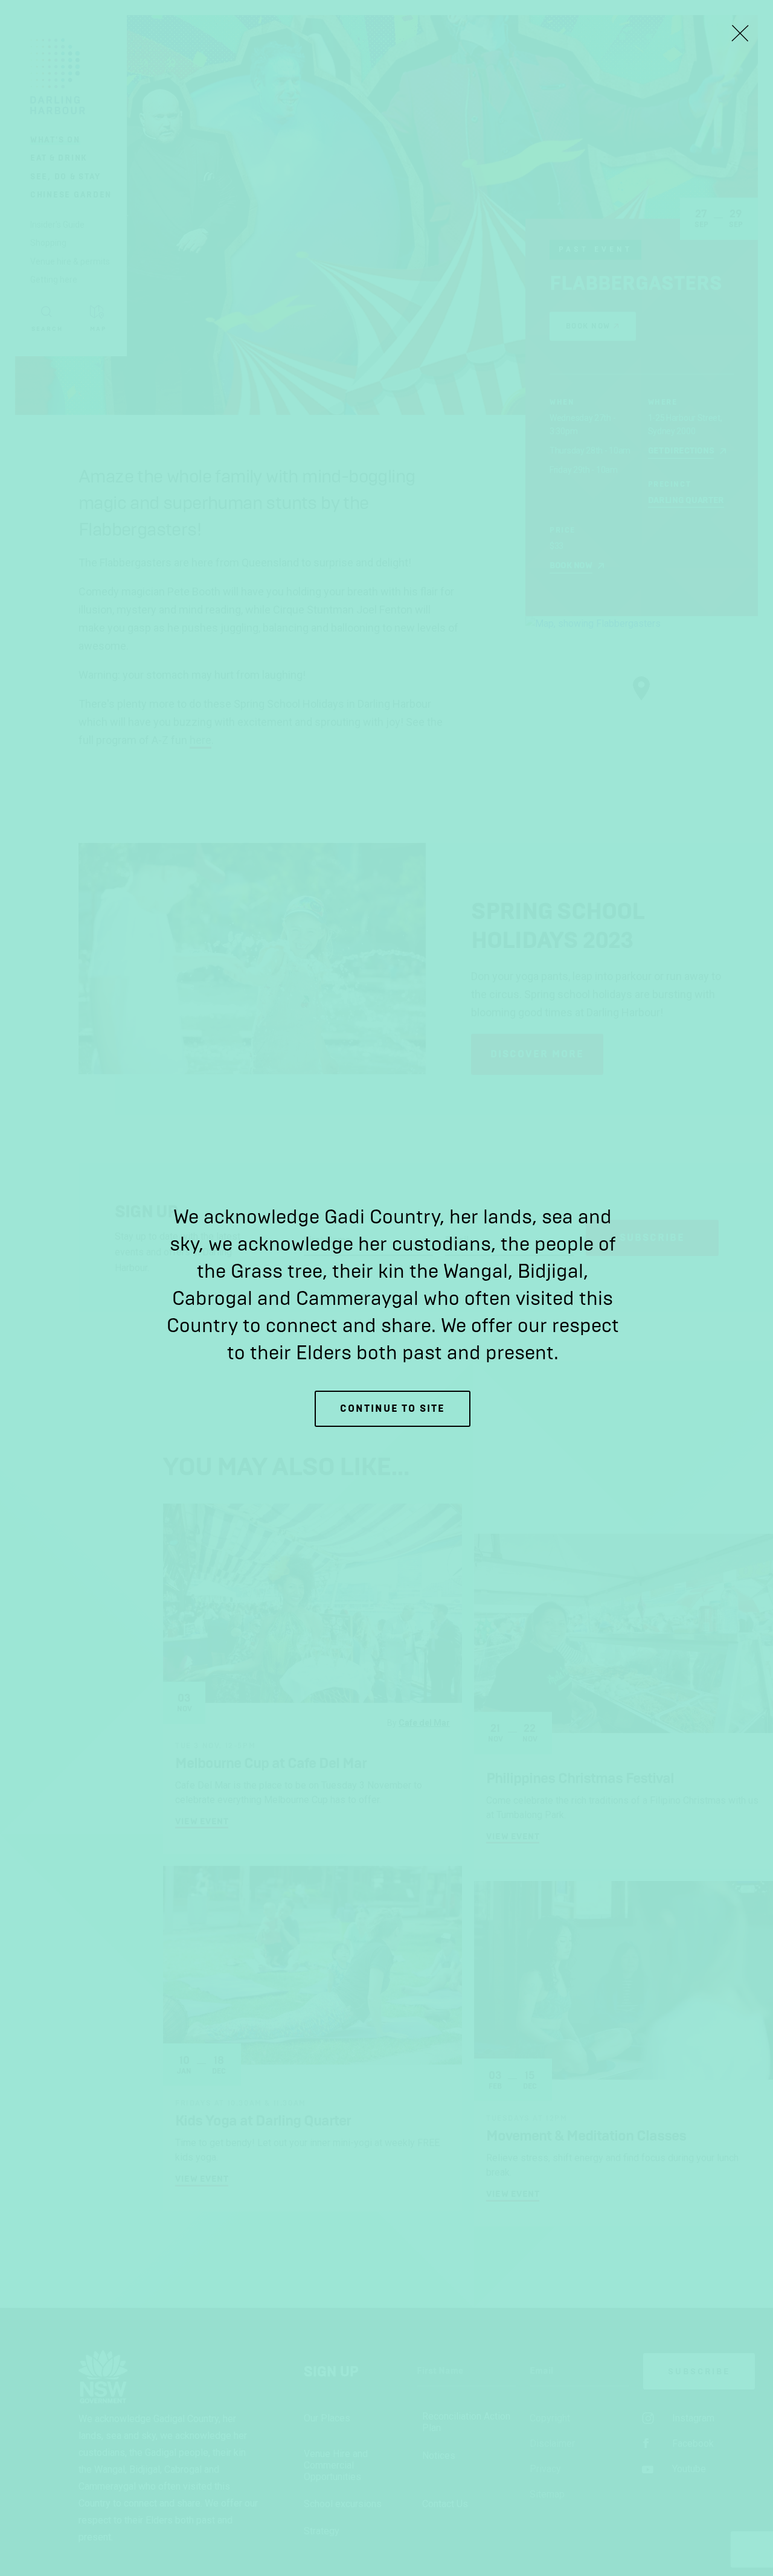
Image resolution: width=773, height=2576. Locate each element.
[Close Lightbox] (740, 33)
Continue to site (393, 1408)
